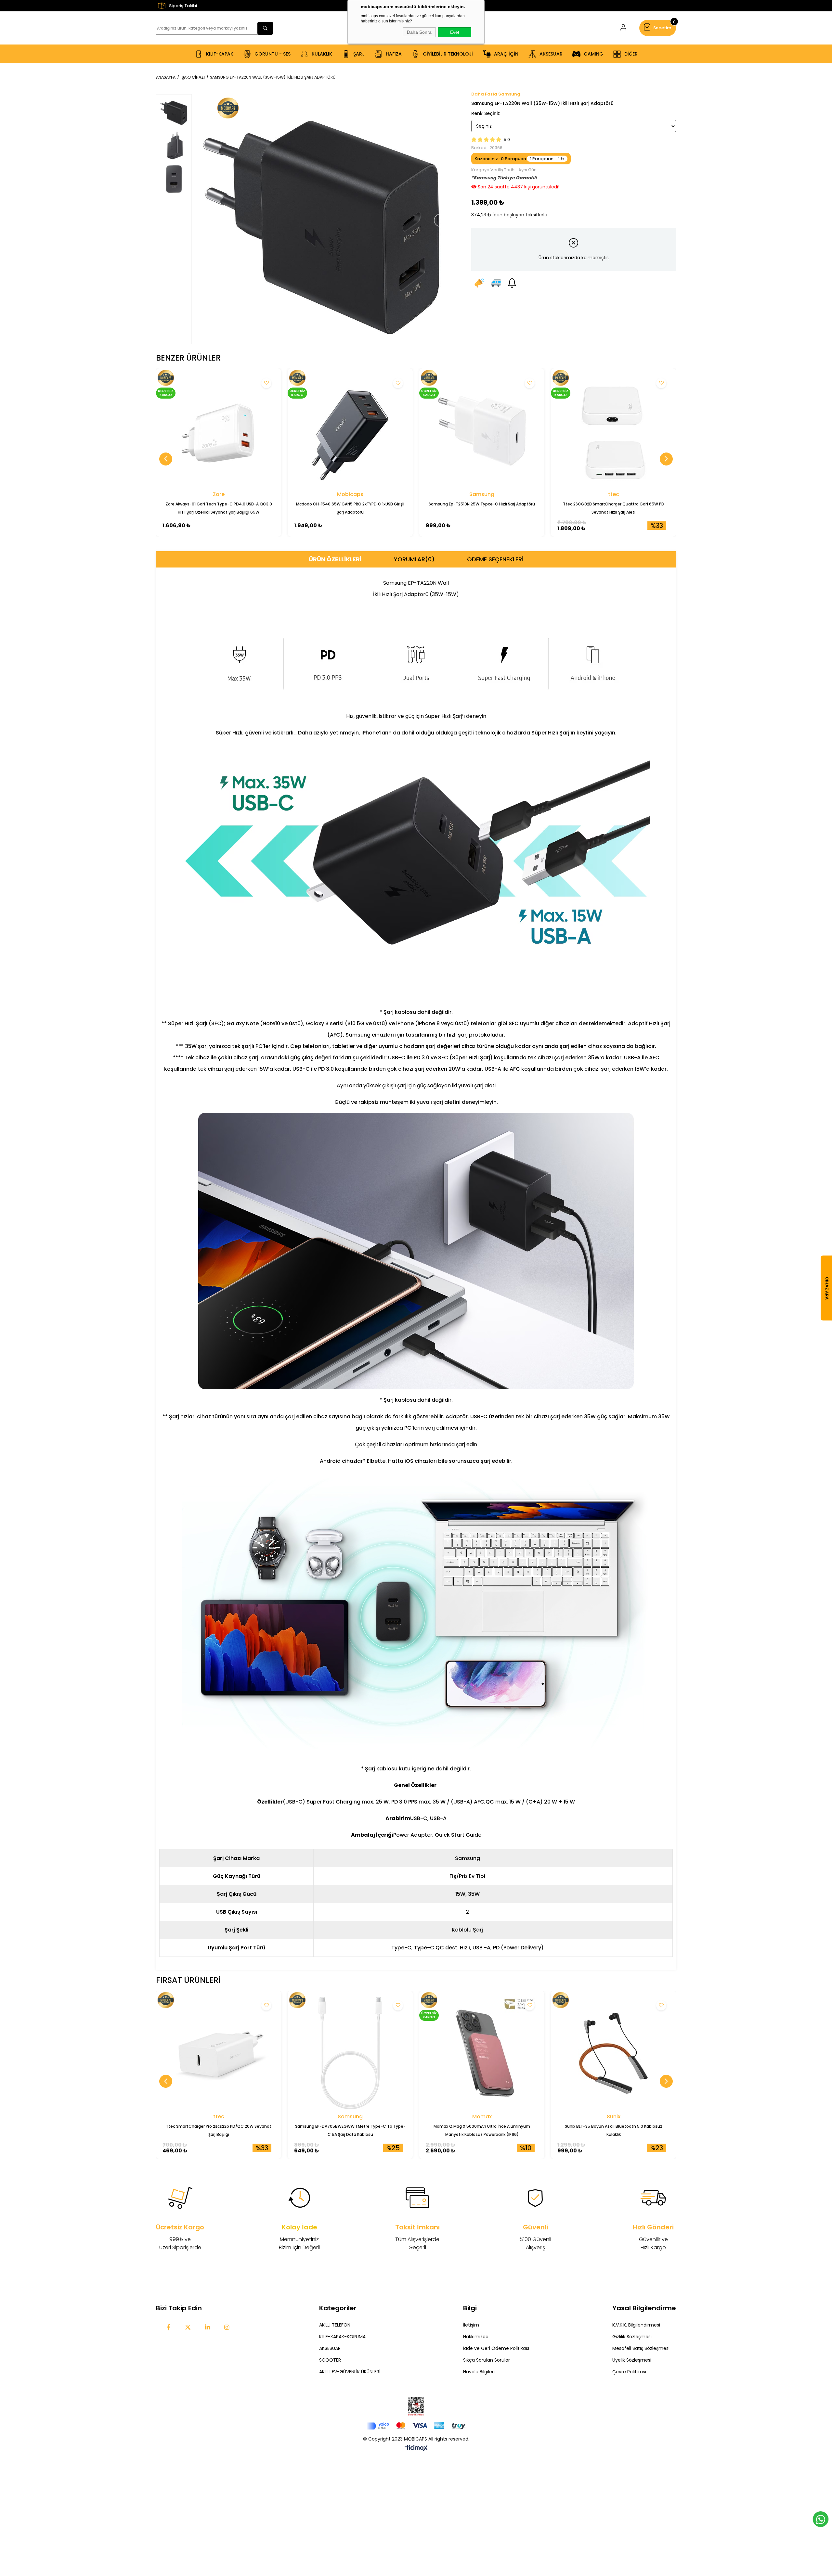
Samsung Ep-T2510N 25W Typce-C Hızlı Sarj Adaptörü (482, 504)
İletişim (471, 2325)
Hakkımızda (476, 2337)
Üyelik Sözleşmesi (632, 2360)
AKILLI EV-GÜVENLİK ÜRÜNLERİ (350, 2372)
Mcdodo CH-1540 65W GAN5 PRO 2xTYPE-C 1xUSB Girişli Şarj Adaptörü (350, 508)
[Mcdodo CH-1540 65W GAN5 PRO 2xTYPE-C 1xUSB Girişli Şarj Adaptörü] (350, 431)
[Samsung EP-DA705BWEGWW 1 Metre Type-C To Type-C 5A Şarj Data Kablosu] (350, 2053)
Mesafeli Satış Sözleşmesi (641, 2348)
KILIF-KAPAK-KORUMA (342, 2337)
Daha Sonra (419, 32)
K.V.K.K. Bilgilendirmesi (636, 2325)
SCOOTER (330, 2360)
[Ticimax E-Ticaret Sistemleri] (416, 2448)
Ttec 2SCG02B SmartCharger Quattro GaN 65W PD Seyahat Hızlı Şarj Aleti (614, 508)
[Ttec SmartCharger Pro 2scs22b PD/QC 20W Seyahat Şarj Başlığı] (219, 2053)
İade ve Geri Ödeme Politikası (496, 2348)
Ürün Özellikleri (335, 559)
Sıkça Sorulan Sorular (487, 2360)
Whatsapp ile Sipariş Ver (821, 2519)
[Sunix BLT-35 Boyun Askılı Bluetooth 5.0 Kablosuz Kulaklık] (613, 2053)
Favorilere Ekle (266, 383)
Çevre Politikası (629, 2372)
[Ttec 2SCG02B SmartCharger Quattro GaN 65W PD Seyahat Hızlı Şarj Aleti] (613, 431)
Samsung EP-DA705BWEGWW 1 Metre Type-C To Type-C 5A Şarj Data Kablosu (350, 2130)
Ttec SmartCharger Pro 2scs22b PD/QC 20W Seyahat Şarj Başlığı (219, 2130)
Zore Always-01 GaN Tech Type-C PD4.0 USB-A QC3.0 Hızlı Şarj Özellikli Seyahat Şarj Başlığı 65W (219, 508)
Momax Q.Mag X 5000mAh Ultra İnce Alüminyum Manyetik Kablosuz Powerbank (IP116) (482, 2130)
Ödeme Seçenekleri (495, 559)
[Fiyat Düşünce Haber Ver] (479, 283)
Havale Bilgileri (479, 2372)
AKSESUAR (330, 2348)
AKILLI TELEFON (335, 2325)
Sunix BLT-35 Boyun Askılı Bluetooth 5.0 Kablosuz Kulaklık (614, 2130)
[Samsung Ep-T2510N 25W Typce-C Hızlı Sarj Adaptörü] (482, 431)
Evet (455, 32)
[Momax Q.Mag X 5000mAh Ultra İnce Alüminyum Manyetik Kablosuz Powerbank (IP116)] (482, 2053)
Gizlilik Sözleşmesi (632, 2337)
